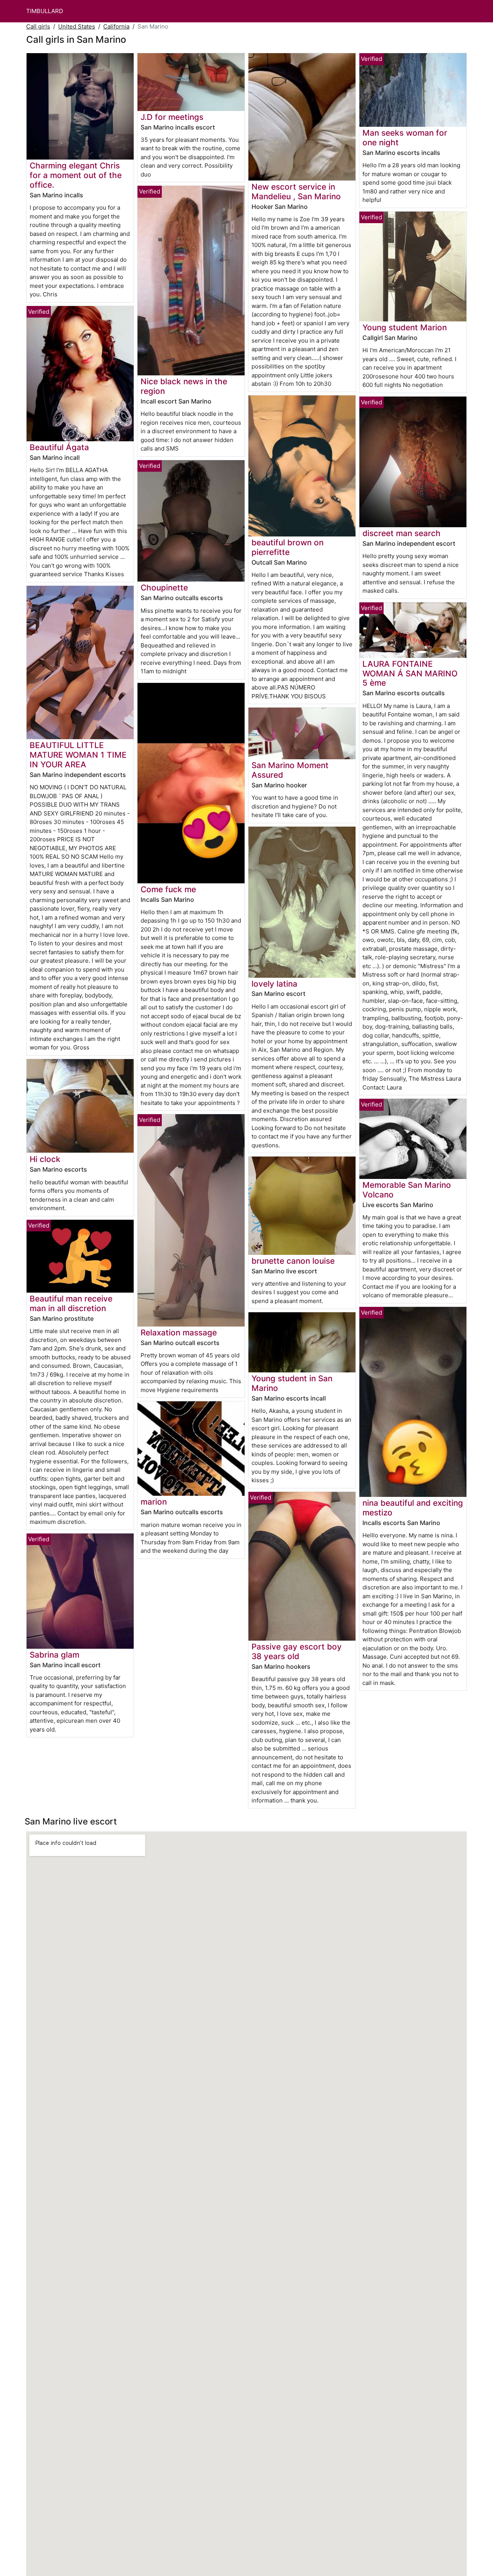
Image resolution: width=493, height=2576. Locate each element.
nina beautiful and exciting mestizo (413, 1508)
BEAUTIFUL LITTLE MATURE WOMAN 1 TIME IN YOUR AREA (78, 755)
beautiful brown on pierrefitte (288, 547)
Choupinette (164, 588)
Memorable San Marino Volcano (407, 1190)
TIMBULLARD (45, 11)
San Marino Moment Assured (290, 770)
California (116, 26)
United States (77, 26)
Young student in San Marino (292, 1383)
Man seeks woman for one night (405, 138)
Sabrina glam (54, 1655)
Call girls (38, 26)
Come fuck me (168, 889)
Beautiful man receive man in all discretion (71, 1303)
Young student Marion (405, 327)
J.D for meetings (172, 117)
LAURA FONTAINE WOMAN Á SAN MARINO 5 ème (410, 673)
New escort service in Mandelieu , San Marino (296, 192)
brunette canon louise (293, 1261)
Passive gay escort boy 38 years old (297, 1651)
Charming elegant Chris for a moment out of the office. (76, 175)
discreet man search (402, 533)
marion (154, 1502)
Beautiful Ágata (59, 447)
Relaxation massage (179, 1333)
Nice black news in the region (184, 386)
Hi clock (45, 1159)
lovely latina (274, 984)
